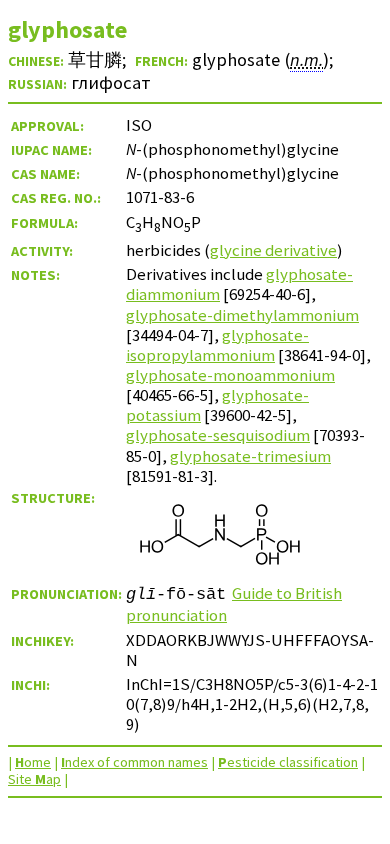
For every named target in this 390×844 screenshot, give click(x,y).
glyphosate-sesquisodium (218, 435)
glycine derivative (273, 250)
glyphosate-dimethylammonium (242, 315)
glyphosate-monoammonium (230, 375)
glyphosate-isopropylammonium (217, 345)
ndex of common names (134, 762)
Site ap (34, 779)
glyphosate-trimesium (250, 456)
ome (33, 762)
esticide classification (288, 762)
